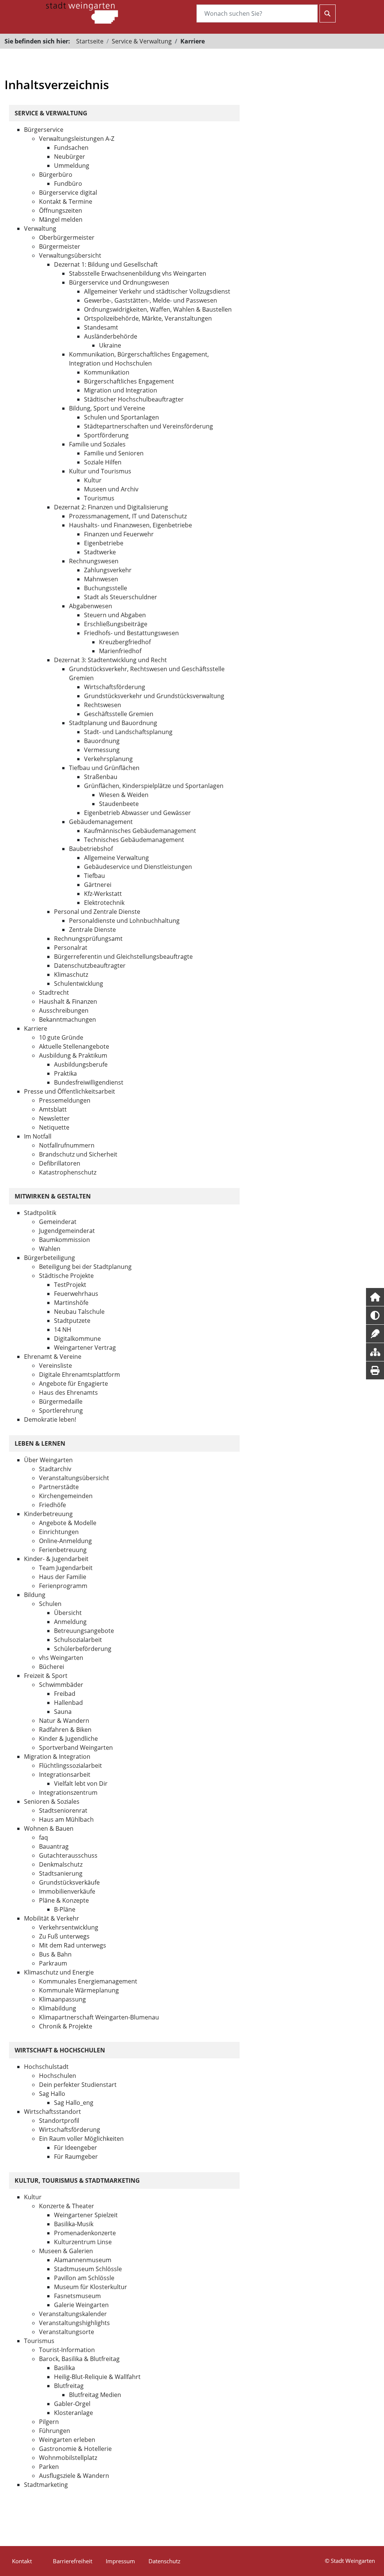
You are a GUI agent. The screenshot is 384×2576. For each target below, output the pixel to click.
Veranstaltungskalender (73, 2314)
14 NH (63, 1330)
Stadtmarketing (46, 2485)
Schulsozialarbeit (78, 1640)
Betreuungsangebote (84, 1631)
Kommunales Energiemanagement (88, 1981)
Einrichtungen (59, 1532)
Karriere (36, 1028)
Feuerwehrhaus (76, 1294)
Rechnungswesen (94, 561)
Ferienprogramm (63, 1586)
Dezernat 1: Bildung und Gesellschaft (106, 264)
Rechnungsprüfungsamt (88, 939)
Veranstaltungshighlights (74, 2323)
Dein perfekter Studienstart (78, 2085)
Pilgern (49, 2422)
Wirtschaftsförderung (115, 687)
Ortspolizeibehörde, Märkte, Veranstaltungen (148, 318)
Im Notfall (38, 1136)
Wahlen (50, 1249)
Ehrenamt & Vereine (53, 1357)
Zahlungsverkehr (108, 570)
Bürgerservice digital (68, 193)
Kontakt (22, 2561)
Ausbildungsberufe (81, 1064)
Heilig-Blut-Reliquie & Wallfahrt (97, 2377)
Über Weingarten (48, 1460)
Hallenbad (68, 1703)
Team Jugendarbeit (66, 1568)
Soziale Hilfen (103, 462)
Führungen (55, 2431)
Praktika (65, 1073)
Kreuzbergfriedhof (125, 642)
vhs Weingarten (61, 1658)
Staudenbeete (119, 804)
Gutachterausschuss (68, 1855)
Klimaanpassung (62, 1999)
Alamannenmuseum (83, 2260)
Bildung (35, 1595)
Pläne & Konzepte (64, 1900)
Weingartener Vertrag (85, 1348)
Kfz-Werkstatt (103, 894)
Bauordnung (102, 741)
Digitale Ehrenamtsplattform (79, 1375)
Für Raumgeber (76, 2157)
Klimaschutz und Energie (59, 1972)
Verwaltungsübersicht (70, 255)
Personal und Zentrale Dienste (97, 912)
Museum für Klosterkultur (91, 2287)
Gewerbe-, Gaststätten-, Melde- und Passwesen (151, 300)
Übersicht (68, 1613)
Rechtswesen (103, 705)
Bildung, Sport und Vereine (107, 408)
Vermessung (102, 750)
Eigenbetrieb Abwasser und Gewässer (137, 813)
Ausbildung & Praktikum (73, 1055)
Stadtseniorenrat (63, 1810)
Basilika (64, 2368)
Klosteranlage (73, 2413)
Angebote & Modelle (68, 1523)
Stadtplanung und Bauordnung (113, 723)
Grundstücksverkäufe (69, 1882)
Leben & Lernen (40, 1443)
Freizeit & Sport (46, 1676)
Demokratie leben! (50, 1419)
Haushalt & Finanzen (68, 1001)
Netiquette (54, 1127)
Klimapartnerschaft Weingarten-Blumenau (99, 2017)
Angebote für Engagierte (73, 1384)
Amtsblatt (53, 1109)
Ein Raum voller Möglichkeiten (81, 2139)
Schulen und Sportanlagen (121, 417)
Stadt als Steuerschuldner (121, 597)
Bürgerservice (44, 130)
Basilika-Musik (74, 2224)
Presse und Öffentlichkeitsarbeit (70, 1091)
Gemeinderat (58, 1222)
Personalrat (71, 948)
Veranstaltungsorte (67, 2332)
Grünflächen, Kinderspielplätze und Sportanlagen (154, 786)
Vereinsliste (55, 1366)
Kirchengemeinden (66, 1496)
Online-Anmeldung (65, 1541)
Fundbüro (68, 184)
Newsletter (54, 1118)
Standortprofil (59, 2121)
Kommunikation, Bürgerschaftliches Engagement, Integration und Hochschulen (139, 359)
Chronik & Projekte (66, 2026)
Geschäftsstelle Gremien (119, 714)
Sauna (63, 1712)
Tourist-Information (67, 2350)
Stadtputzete (72, 1321)
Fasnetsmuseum (77, 2296)
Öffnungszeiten (61, 210)
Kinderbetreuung (48, 1514)
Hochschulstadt (46, 2067)
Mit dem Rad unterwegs (73, 1945)
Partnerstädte (59, 1487)
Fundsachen (71, 148)
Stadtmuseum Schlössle (88, 2269)
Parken (49, 2467)
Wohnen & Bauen (49, 1828)
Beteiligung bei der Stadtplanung (85, 1267)
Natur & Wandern (64, 1721)
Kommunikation (107, 372)
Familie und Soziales (97, 444)
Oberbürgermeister (67, 237)
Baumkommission (64, 1240)
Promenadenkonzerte (85, 2233)
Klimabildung (58, 2008)
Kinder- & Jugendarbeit (56, 1559)
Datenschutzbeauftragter (90, 966)
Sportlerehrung (61, 1410)
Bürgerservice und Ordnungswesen (119, 282)
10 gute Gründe (61, 1037)
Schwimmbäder (61, 1685)
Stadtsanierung (61, 1873)
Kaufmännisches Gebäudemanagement (140, 831)
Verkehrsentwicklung (69, 1927)
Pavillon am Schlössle (84, 2278)
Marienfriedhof (120, 651)
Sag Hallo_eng (74, 2103)
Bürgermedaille (61, 1401)
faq (43, 1837)
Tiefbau (94, 876)
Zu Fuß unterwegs (64, 1936)
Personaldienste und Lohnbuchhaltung (124, 921)
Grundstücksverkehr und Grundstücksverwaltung (154, 696)
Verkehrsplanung (108, 759)
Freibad (65, 1694)
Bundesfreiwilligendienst (89, 1082)
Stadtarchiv (55, 1469)
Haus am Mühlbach (66, 1819)
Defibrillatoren (60, 1163)
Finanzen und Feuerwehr (119, 534)
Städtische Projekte (66, 1276)
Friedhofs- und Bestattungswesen (131, 633)
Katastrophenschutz (68, 1172)
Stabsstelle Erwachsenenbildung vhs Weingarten (138, 273)
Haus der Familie (63, 1577)
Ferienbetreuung (63, 1550)
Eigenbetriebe (104, 543)
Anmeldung (70, 1622)
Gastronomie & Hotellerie (75, 2449)
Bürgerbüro (56, 175)
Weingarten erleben (67, 2440)
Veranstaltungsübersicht (74, 1478)
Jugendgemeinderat (67, 1231)
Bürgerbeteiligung (49, 1258)
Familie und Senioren (114, 453)
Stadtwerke (100, 552)
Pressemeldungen (65, 1100)
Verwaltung (40, 228)
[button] (375, 1297)
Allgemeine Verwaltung (116, 858)
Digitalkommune (77, 1339)
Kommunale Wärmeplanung (79, 1990)
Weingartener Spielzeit (86, 2215)
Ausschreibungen (64, 1010)
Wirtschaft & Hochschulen (60, 2050)
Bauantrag (54, 1846)
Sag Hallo (52, 2094)
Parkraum (53, 1963)
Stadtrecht (54, 992)
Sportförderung (106, 435)
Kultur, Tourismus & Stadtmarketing (77, 2180)
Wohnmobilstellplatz (68, 2458)
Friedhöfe (52, 1505)
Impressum (120, 2561)
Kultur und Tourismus (100, 471)
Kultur (93, 480)
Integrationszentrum (68, 1792)
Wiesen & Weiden (124, 795)
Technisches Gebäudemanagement (134, 840)
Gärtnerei (98, 885)
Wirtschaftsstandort (52, 2112)
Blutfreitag (69, 2386)
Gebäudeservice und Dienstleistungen (138, 867)
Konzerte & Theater (67, 2206)
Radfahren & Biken (65, 1730)
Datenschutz (164, 2561)
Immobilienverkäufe (67, 1891)
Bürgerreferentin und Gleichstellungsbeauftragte (123, 957)
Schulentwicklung (79, 984)
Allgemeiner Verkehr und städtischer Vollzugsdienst (157, 291)
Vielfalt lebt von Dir (81, 1783)
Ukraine (110, 345)
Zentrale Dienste (92, 930)
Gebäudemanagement (101, 822)
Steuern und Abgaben (115, 615)
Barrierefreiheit (73, 2561)
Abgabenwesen (91, 606)
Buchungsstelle (106, 588)
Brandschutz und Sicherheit (78, 1154)
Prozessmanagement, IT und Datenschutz (128, 516)
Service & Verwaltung (142, 41)
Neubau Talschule (79, 1312)
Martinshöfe (71, 1303)
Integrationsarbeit (65, 1775)
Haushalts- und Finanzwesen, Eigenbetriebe (130, 525)
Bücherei (52, 1667)
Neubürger (70, 157)
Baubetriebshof (91, 849)
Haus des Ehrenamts (68, 1392)
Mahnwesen (101, 579)
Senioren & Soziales (52, 1801)
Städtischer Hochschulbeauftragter (134, 399)
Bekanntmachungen (67, 1019)
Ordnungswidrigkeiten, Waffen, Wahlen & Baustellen (158, 309)
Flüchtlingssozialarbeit (70, 1766)
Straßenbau (101, 777)
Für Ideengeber (76, 2148)
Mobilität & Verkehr (52, 1918)
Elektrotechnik (104, 903)
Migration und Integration (121, 390)
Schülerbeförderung (83, 1649)
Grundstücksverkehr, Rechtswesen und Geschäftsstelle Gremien (147, 673)
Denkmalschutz (61, 1864)
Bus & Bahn (55, 1954)
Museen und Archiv (111, 489)
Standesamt (101, 327)
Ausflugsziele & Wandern (74, 2476)
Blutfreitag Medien (95, 2395)
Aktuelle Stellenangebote (74, 1046)
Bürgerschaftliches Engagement (129, 381)
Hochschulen (58, 2076)
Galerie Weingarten (81, 2305)
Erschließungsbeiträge (116, 624)
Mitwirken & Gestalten (53, 1196)
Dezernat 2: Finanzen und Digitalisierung (111, 507)
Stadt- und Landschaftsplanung (128, 732)
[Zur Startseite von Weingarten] (82, 12)
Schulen (50, 1604)
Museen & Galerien (66, 2251)
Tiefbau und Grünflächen (104, 768)
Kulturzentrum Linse (83, 2242)
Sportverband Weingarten (76, 1748)
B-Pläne (65, 1909)
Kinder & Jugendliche (68, 1739)
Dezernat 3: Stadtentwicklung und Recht (110, 660)
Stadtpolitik (40, 1213)
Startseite (90, 41)
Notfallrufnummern (67, 1145)
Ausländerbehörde (111, 336)
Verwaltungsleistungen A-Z (77, 139)
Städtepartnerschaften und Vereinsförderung (148, 426)
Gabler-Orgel (72, 2404)
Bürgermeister (60, 246)
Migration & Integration (57, 1757)
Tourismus (99, 498)
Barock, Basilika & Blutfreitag (79, 2359)
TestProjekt (70, 1285)
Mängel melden (61, 219)
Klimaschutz (71, 975)
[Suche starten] (328, 13)
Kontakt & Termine (66, 201)
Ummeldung (72, 166)
